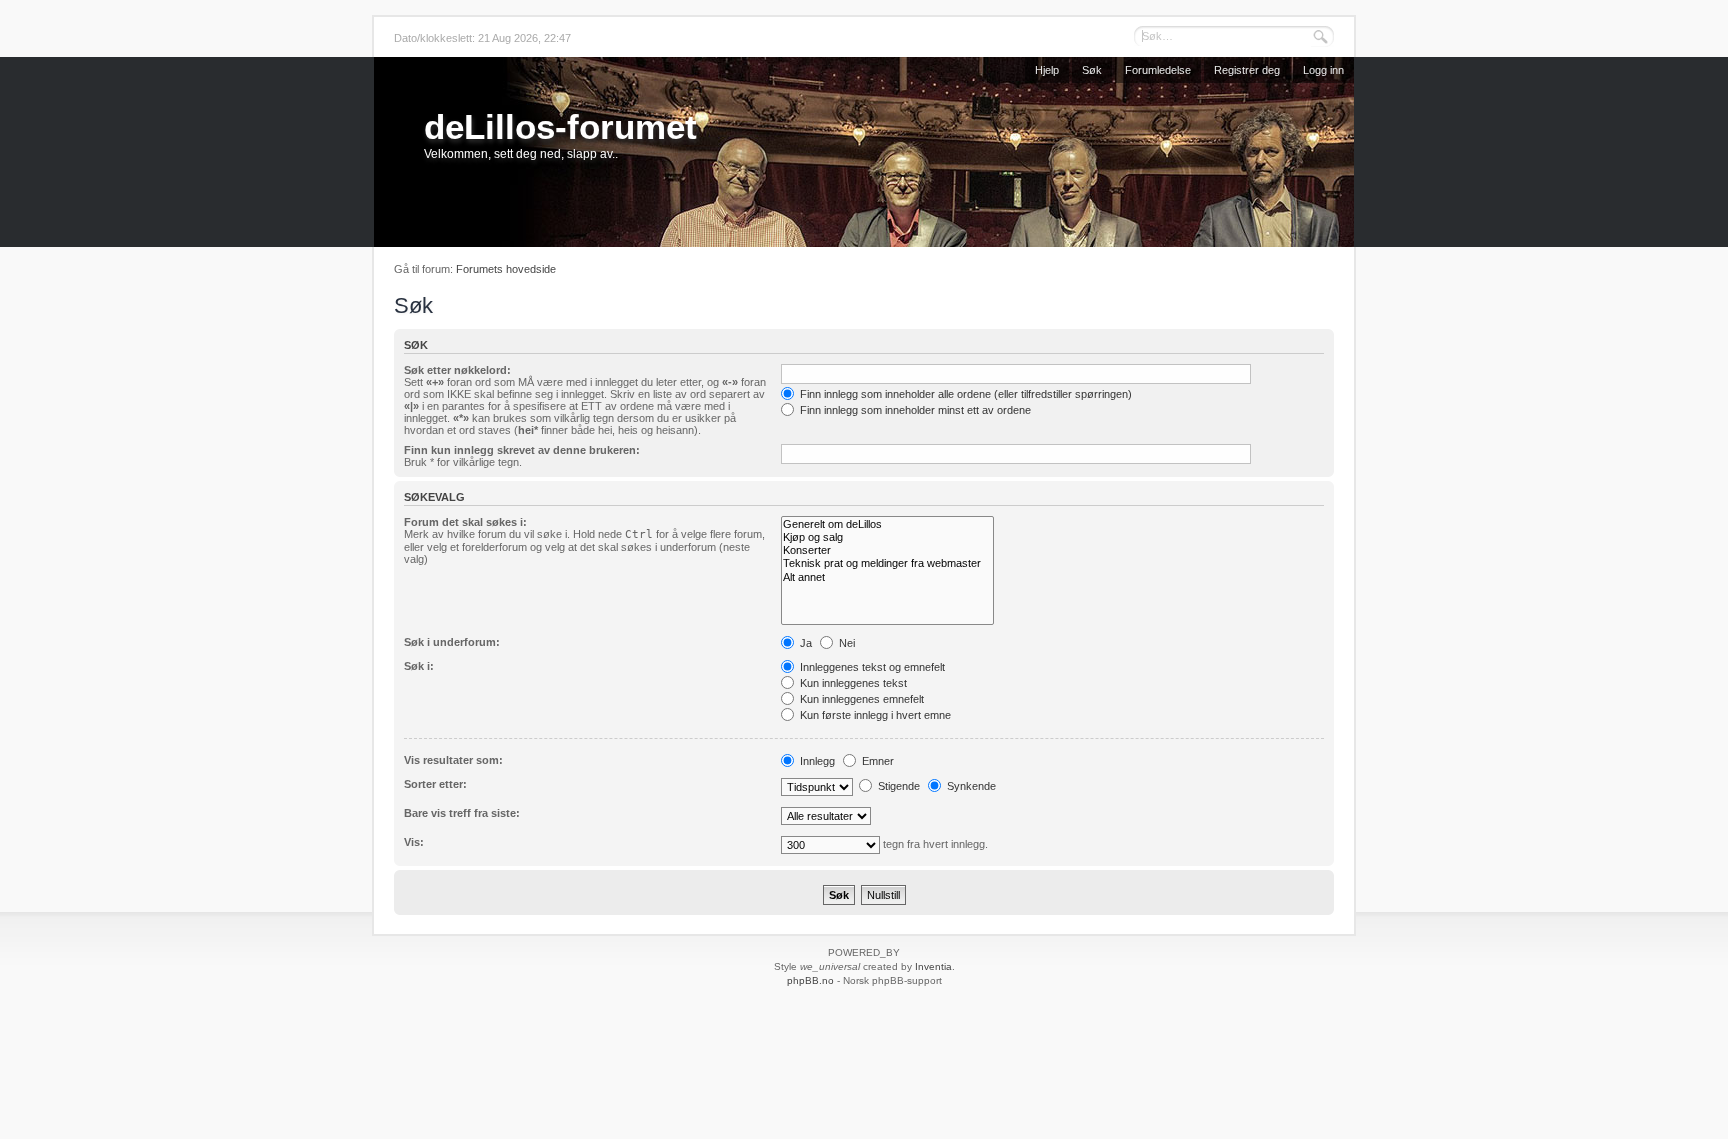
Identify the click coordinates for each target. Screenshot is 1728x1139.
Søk (1092, 70)
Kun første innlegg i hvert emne (874, 715)
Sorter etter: (435, 784)
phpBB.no (810, 980)
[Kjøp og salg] (887, 537)
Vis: (414, 842)
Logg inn (1323, 70)
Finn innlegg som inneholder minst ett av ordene (914, 410)
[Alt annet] (887, 577)
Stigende (897, 786)
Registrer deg (1247, 70)
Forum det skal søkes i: (465, 522)
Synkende (970, 786)
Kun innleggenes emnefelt (860, 699)
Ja (804, 643)
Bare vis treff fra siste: (462, 813)
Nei (845, 643)
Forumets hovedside (506, 269)
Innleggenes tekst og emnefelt (871, 667)
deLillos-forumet (560, 126)
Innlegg (816, 761)
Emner (876, 761)
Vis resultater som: (453, 760)
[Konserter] (887, 550)
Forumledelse (1158, 70)
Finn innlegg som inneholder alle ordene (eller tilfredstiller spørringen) (964, 394)
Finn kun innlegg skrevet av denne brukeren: (522, 450)
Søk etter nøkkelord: (457, 370)
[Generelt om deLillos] (887, 524)
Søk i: (419, 666)
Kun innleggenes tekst (852, 683)
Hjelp (1047, 70)
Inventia (933, 966)
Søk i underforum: (452, 642)
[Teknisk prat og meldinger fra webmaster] (887, 563)
